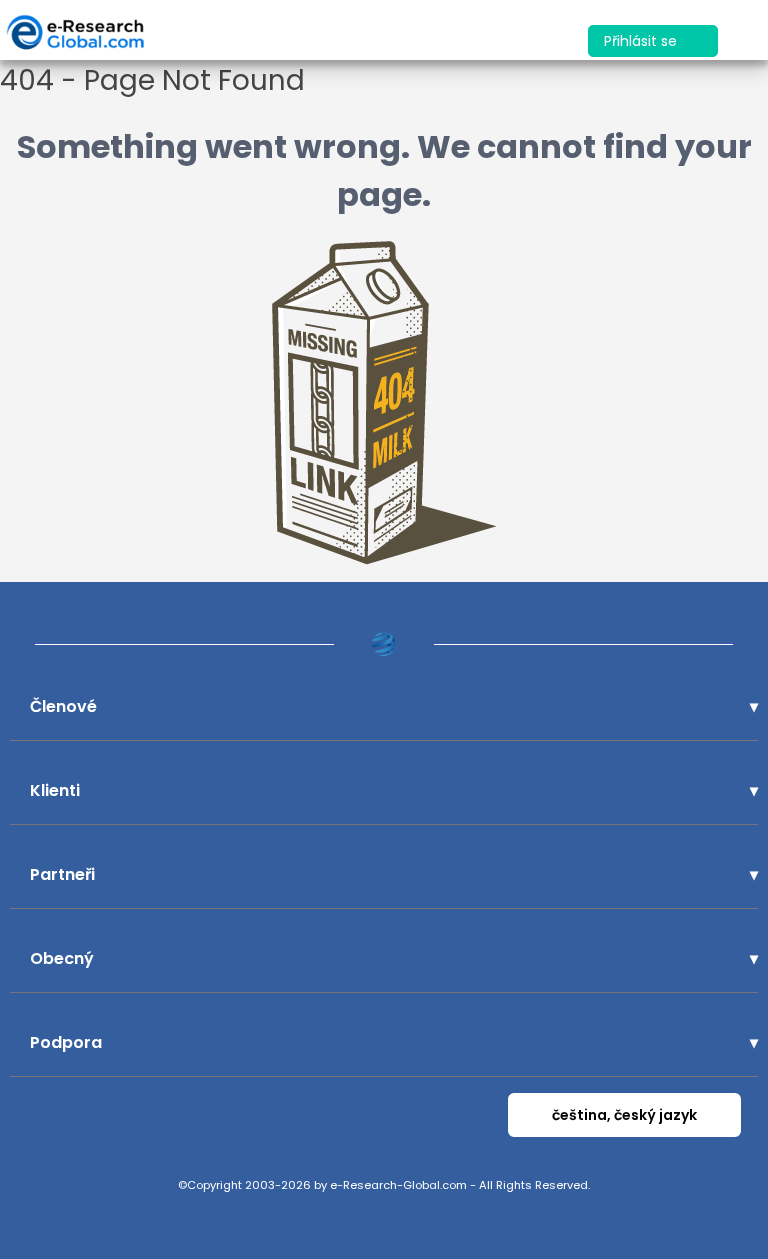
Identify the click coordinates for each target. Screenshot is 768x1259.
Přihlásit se (642, 41)
